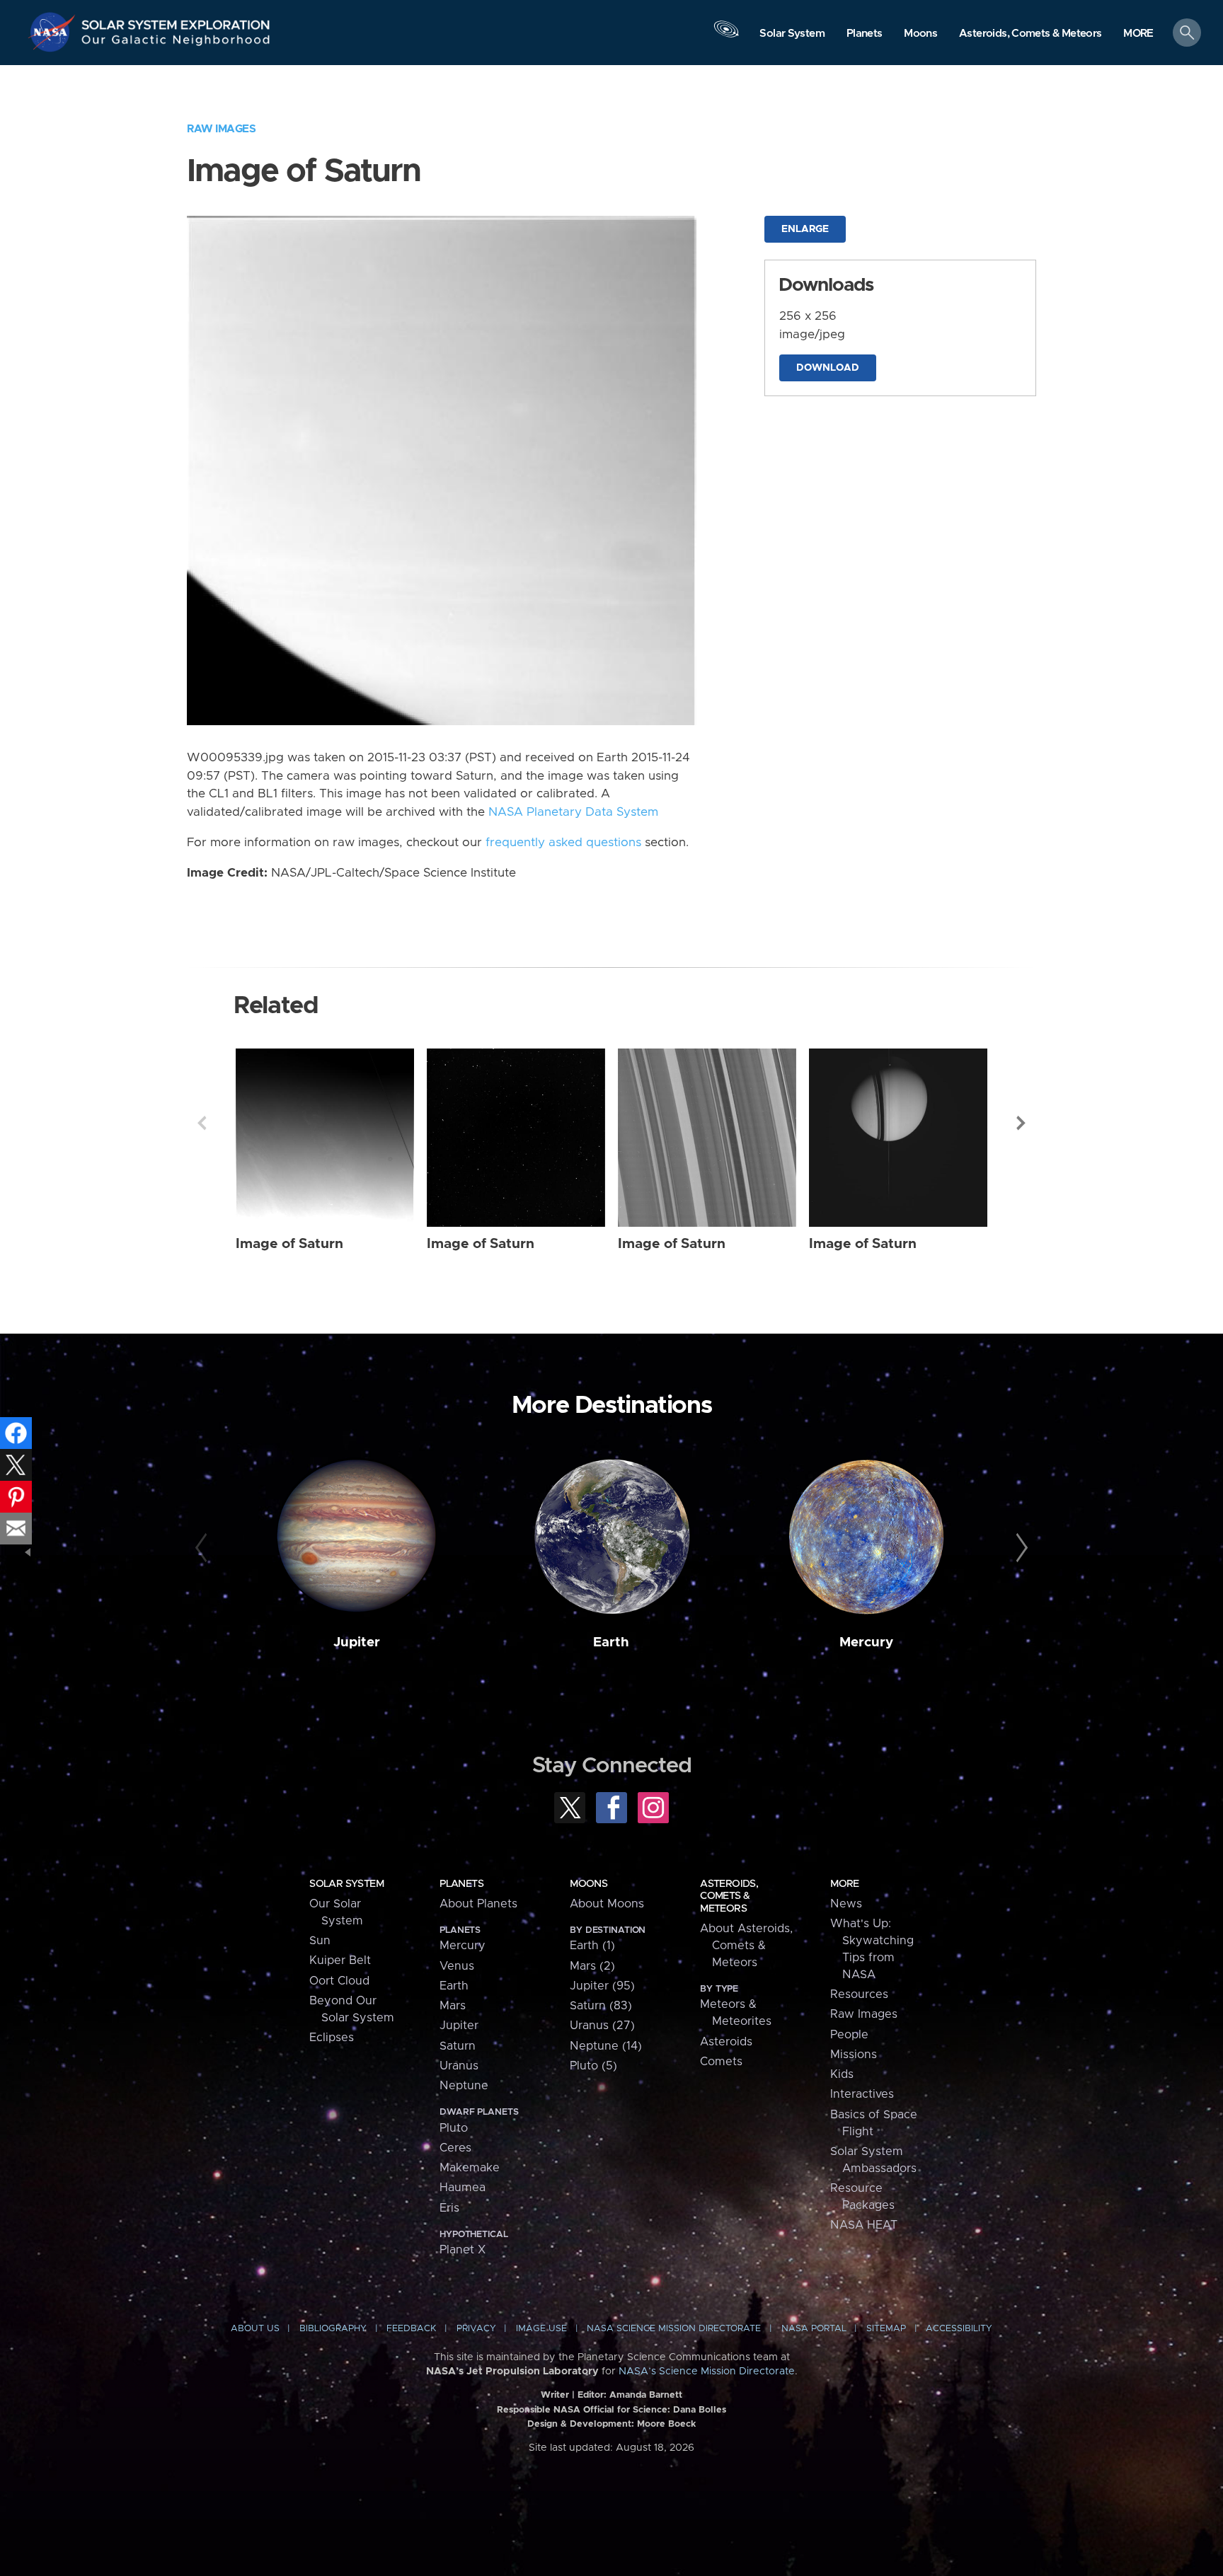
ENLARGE (805, 229)
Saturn (458, 2046)
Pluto (454, 2128)
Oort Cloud (339, 1981)
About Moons (607, 1904)
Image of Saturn (289, 1244)
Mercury (866, 1642)
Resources (859, 1994)
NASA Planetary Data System (573, 812)
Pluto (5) (593, 2066)
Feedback (411, 2329)
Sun (320, 1941)
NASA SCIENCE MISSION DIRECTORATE (674, 2329)
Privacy (476, 2329)
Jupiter (357, 1642)
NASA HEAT (864, 2225)
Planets (461, 1884)
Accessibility (959, 2329)
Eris (449, 2208)
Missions (854, 2055)
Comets (721, 2062)
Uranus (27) (602, 2026)
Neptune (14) (606, 2046)
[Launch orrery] (726, 36)
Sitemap (886, 2329)
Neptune (464, 2086)
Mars (453, 2006)
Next (1021, 1123)
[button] (1138, 34)
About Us (255, 2329)
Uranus (459, 2066)
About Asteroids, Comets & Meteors (746, 1946)
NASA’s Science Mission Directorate (707, 2372)
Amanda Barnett (646, 2395)
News (846, 1904)
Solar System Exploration (176, 21)
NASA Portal (814, 2329)
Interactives (862, 2094)
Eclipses (332, 2038)
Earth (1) (592, 1946)
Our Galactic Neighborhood (176, 43)
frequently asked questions (563, 843)
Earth (611, 1642)
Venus (457, 1966)
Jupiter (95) (602, 1986)
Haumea (463, 2188)
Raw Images (221, 129)
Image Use (541, 2329)
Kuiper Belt (340, 1960)
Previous (202, 1123)
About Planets (478, 1904)
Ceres (455, 2148)
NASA (54, 32)
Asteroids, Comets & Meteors (729, 1896)
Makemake (470, 2168)
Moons (588, 1884)
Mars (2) (592, 1966)
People (849, 2035)
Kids (842, 2074)
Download (828, 368)
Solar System (346, 1884)
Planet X (463, 2250)
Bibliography (333, 2329)
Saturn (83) (601, 2006)
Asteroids (726, 2042)
